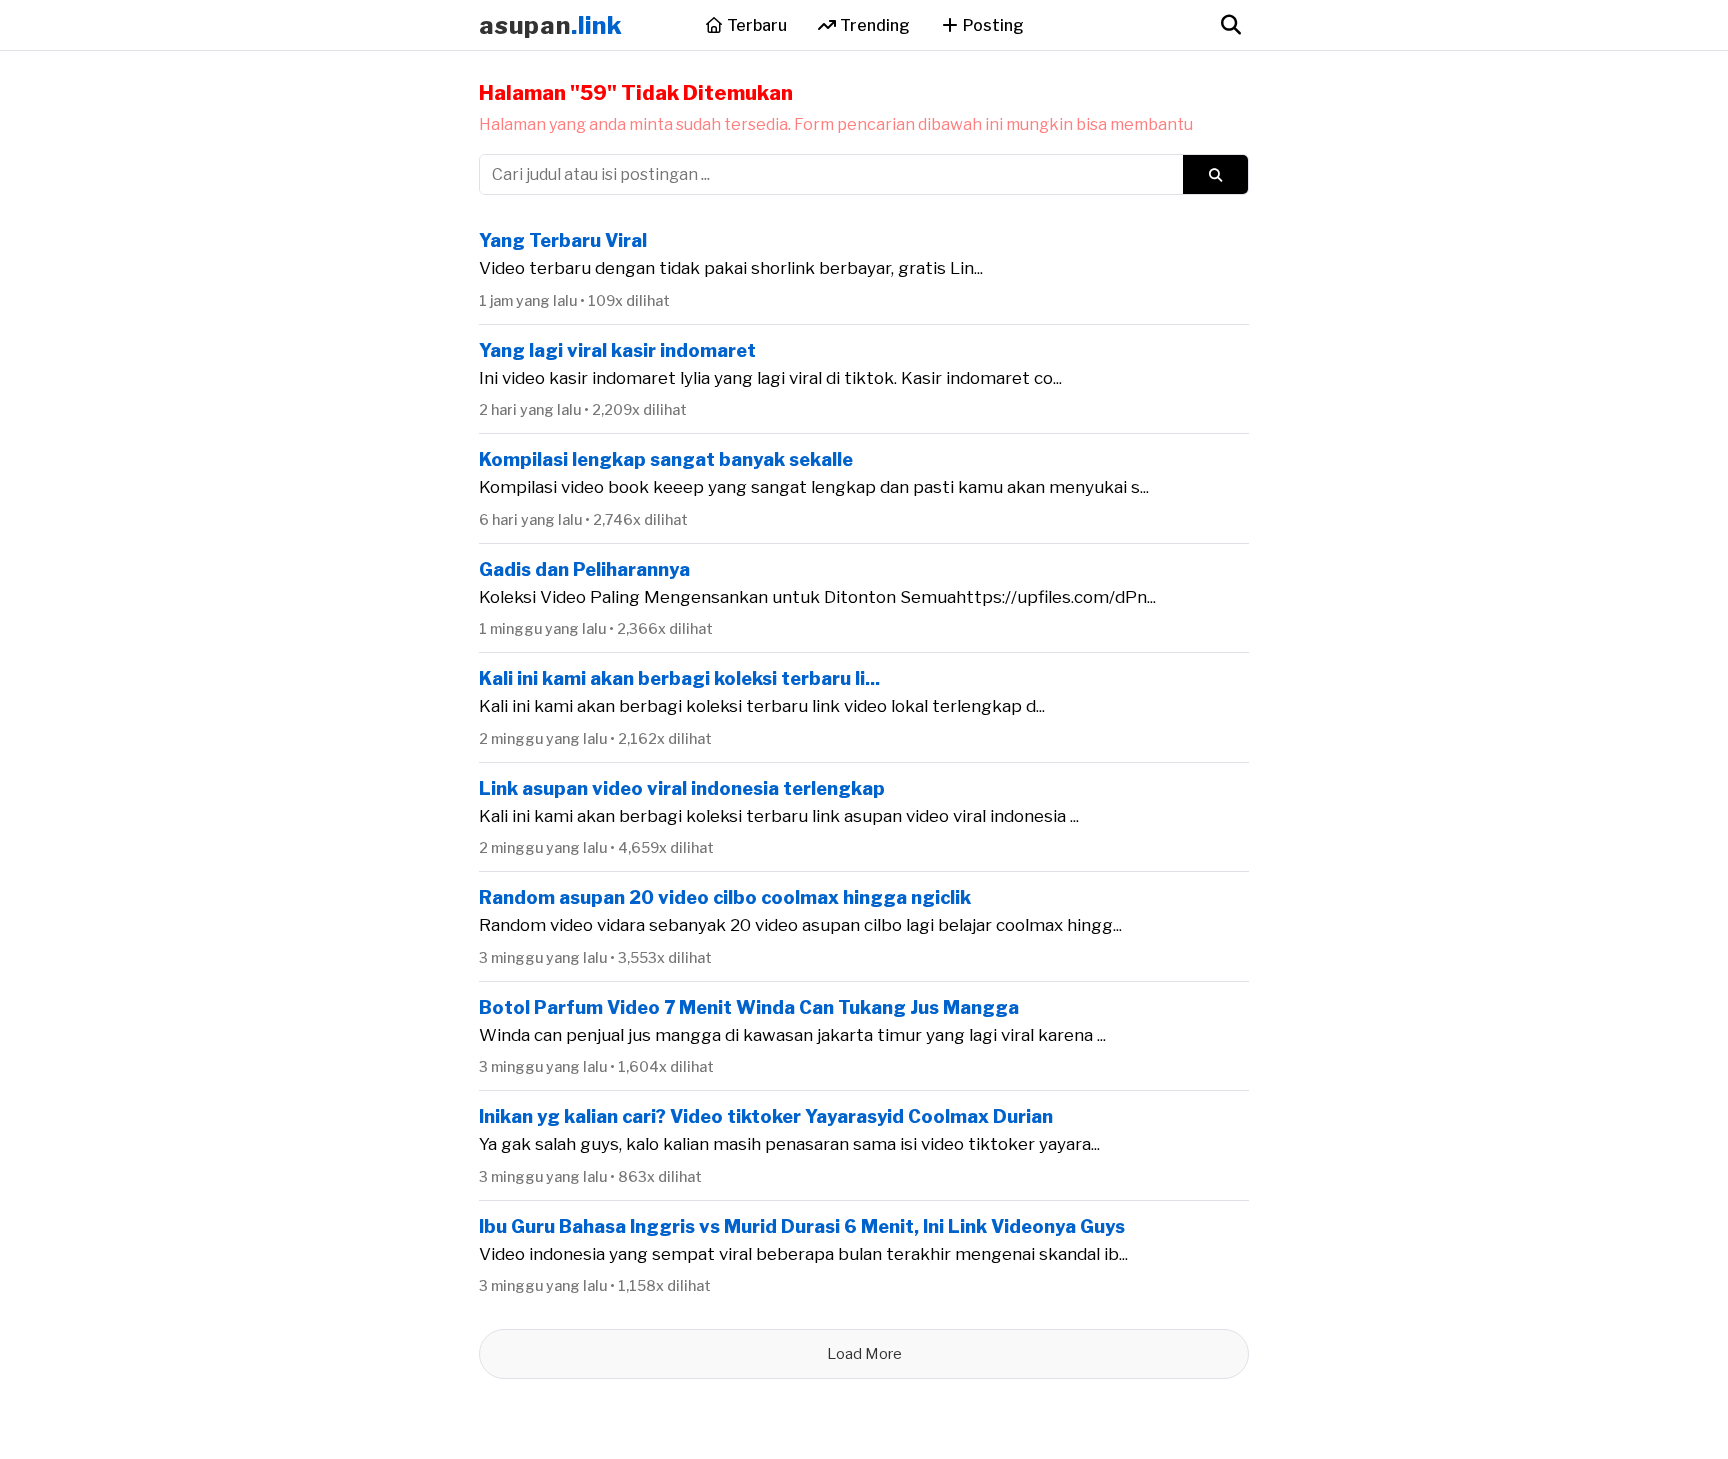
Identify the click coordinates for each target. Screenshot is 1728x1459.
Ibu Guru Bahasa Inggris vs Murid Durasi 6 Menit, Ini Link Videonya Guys (802, 1226)
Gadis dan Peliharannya (584, 569)
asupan (551, 25)
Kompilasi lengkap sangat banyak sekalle (666, 459)
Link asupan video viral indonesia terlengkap (682, 788)
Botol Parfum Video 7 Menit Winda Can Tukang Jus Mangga (749, 1007)
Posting (992, 25)
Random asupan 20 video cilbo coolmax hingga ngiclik (725, 897)
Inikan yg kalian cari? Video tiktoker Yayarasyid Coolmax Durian (766, 1116)
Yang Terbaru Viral (563, 240)
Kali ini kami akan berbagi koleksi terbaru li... (679, 678)
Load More (864, 1354)
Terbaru (755, 25)
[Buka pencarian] (1230, 25)
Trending (873, 25)
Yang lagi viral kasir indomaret (617, 350)
